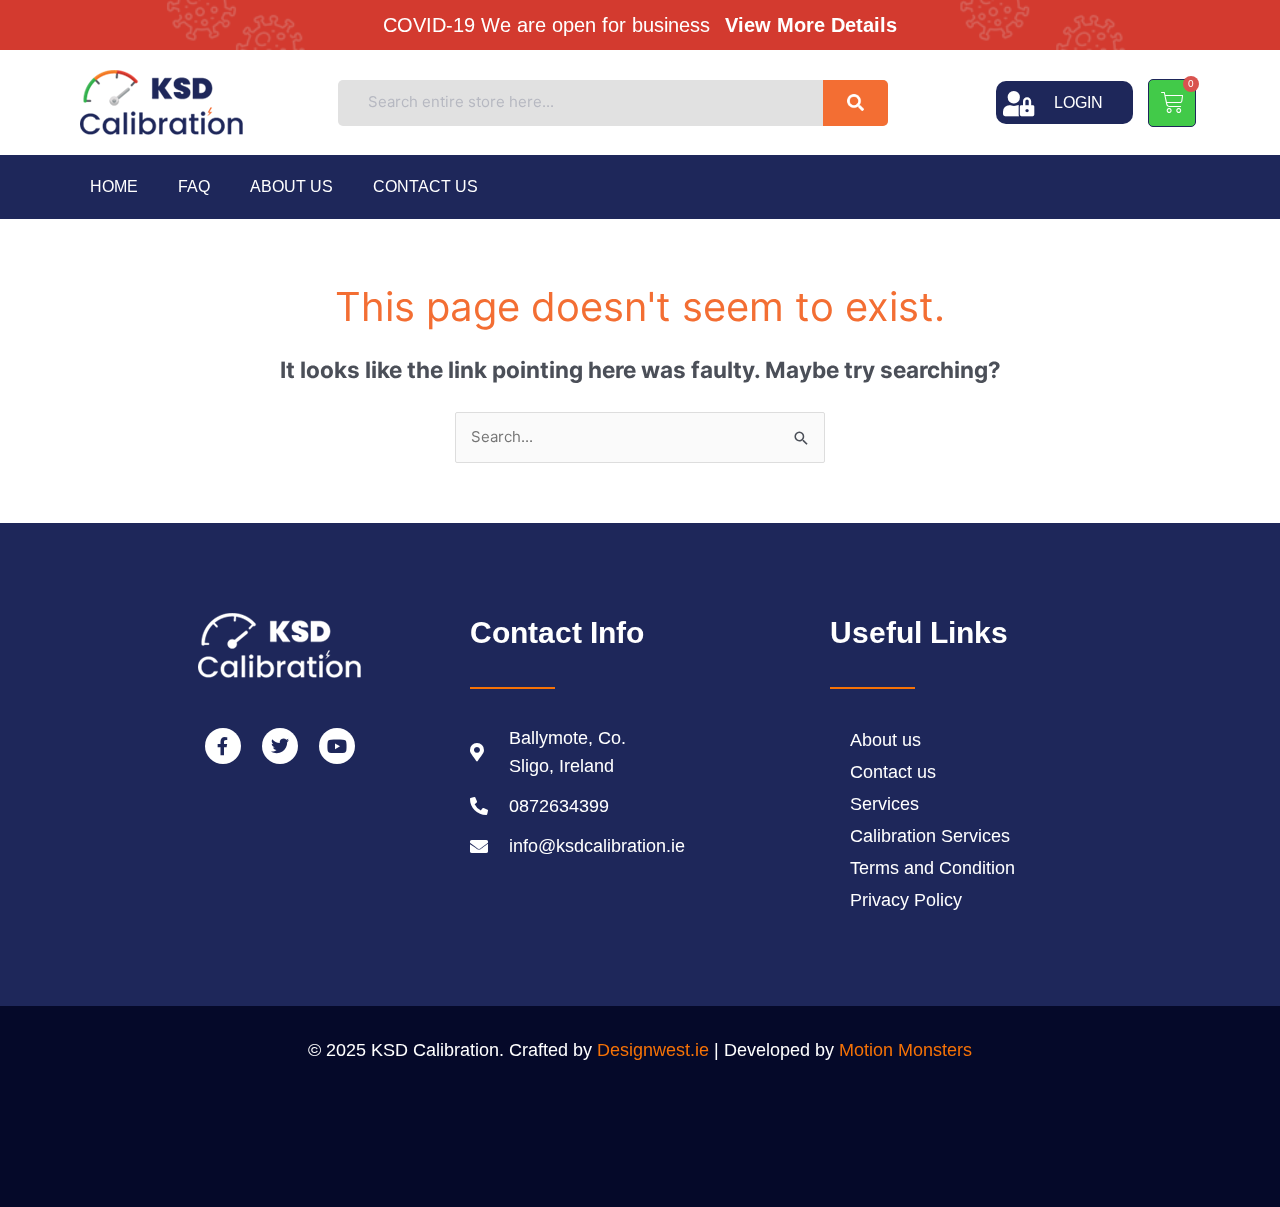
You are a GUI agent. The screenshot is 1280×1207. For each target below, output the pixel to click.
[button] (648, 24)
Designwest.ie (653, 1050)
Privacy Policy (906, 900)
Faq (194, 186)
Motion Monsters (905, 1050)
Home (114, 186)
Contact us (425, 186)
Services (884, 804)
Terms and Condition (932, 868)
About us (291, 186)
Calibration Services (930, 836)
